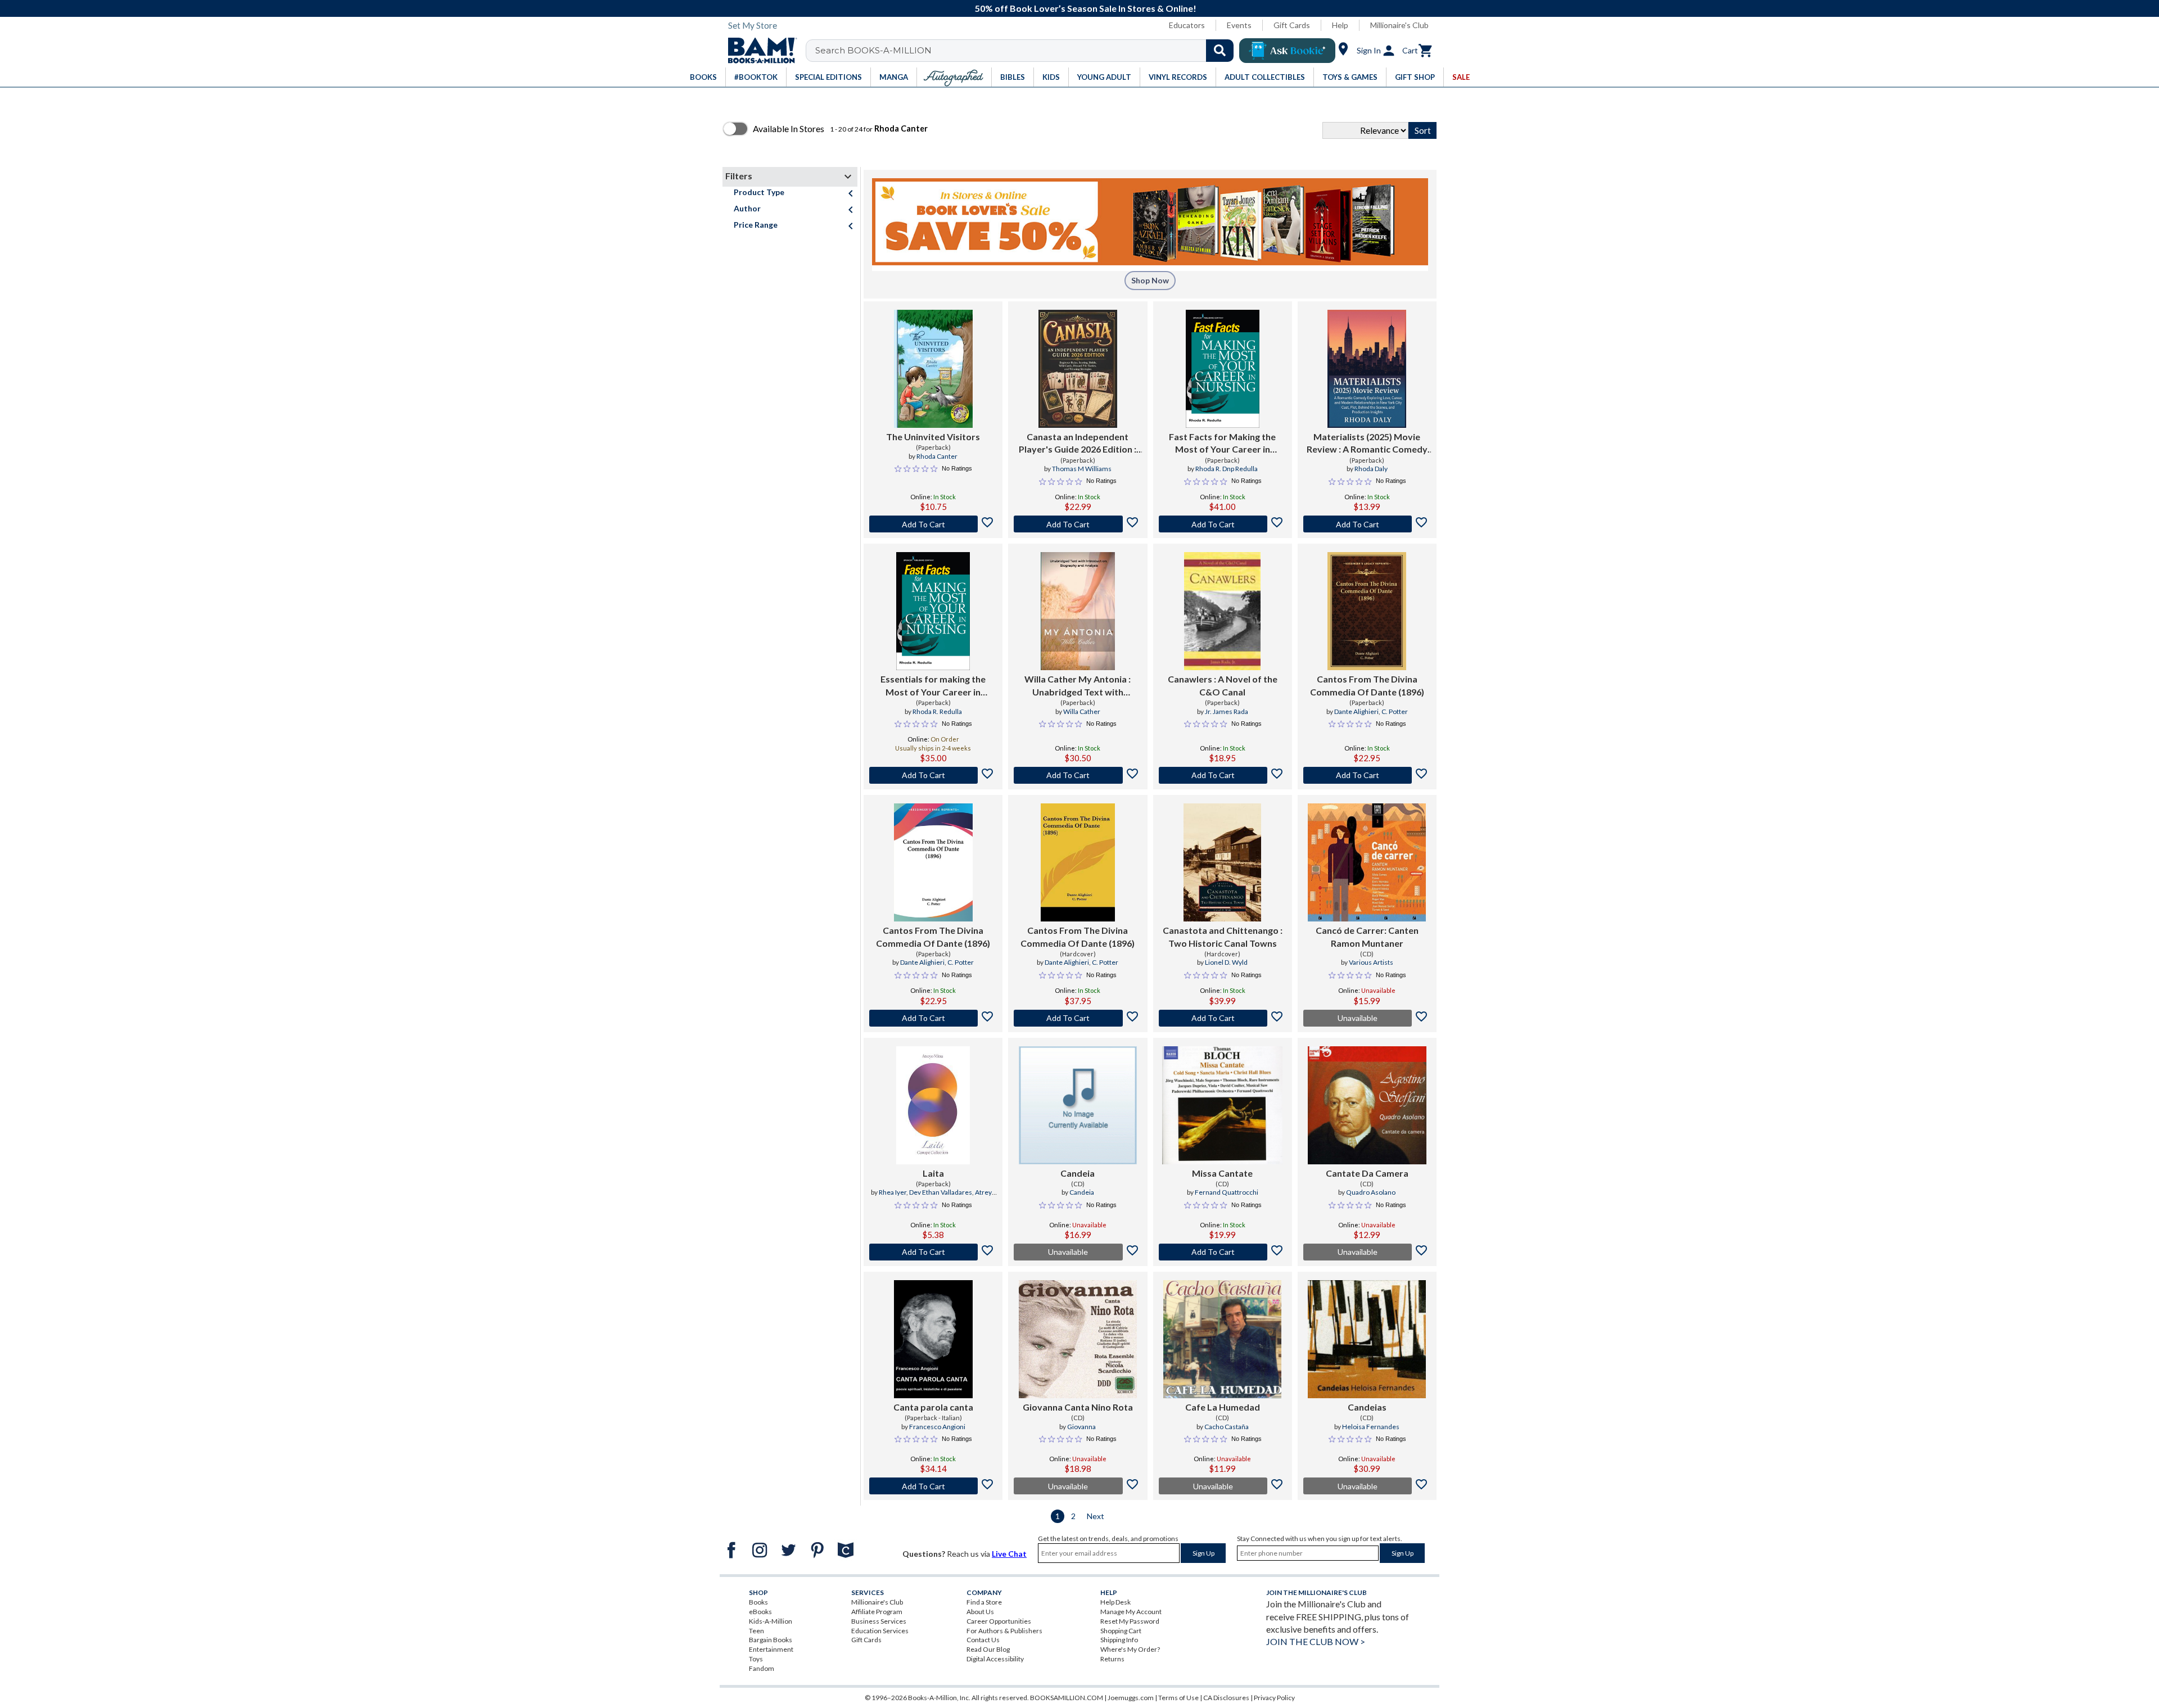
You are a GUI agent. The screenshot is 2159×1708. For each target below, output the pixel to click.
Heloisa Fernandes (1371, 1427)
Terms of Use (1178, 1698)
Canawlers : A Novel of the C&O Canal (1223, 685)
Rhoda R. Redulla (937, 711)
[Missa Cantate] (1222, 1105)
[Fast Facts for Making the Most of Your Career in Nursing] (1223, 369)
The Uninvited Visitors (933, 437)
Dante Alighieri (1356, 711)
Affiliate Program (877, 1612)
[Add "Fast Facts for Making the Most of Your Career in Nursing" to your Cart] (1223, 524)
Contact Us (983, 1640)
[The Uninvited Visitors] (933, 369)
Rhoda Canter (937, 456)
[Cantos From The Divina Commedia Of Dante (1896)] (1367, 611)
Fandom (762, 1668)
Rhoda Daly (1371, 469)
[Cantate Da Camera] (1367, 1105)
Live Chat (1009, 1554)
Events (1239, 25)
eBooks (760, 1612)
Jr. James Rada (1227, 711)
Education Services (880, 1631)
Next (1096, 1516)
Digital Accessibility (995, 1659)
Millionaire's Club (1399, 25)
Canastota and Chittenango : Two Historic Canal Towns (1223, 936)
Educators (1187, 25)
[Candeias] (1367, 1339)
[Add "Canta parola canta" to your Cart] (933, 1486)
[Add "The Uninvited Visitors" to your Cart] (933, 524)
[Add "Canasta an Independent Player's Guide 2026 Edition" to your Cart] (1078, 524)
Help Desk (1115, 1602)
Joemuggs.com (1131, 1698)
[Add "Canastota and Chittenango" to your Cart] (1223, 1018)
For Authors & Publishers (1004, 1631)
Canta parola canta (933, 1407)
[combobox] (1027, 51)
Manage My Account (1131, 1612)
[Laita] (933, 1105)
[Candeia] (1078, 1105)
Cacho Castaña (1227, 1427)
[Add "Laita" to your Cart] (933, 1252)
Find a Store (984, 1602)
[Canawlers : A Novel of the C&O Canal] (1222, 611)
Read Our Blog (988, 1649)
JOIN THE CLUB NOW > (1316, 1641)
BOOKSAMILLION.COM (1067, 1698)
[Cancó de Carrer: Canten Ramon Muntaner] (1367, 862)
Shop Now (1150, 280)
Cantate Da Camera (1367, 1173)
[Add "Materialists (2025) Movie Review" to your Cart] (1367, 524)
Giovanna (1081, 1427)
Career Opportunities (999, 1621)
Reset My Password (1130, 1621)
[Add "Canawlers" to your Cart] (1223, 775)
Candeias (1367, 1407)
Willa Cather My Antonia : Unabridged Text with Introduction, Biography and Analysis (1078, 686)
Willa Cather (1082, 711)
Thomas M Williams (1082, 469)
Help (1340, 25)
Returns (1112, 1659)
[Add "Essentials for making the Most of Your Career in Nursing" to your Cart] (933, 775)
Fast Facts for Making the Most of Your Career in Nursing (1222, 444)
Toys (756, 1659)
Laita (933, 1173)
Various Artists (1371, 962)
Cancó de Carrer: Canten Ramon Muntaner (1367, 936)
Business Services (879, 1621)
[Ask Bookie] (1287, 51)
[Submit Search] (1220, 51)
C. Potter (1395, 711)
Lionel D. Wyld (1226, 962)
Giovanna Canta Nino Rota (1078, 1407)
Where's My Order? (1130, 1649)
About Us (980, 1612)
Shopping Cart (1121, 1631)
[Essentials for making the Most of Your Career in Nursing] (933, 611)
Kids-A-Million (771, 1621)
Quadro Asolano (1371, 1192)
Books (758, 1602)
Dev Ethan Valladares (941, 1192)
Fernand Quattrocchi (1227, 1192)
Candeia (1078, 1173)
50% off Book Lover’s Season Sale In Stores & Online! (1086, 8)
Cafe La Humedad (1223, 1407)
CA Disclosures (1226, 1698)
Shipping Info (1119, 1640)
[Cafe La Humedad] (1222, 1339)
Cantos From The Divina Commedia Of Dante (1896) (1367, 685)
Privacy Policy (1274, 1698)
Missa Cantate (1222, 1173)
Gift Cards (1292, 25)
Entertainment (771, 1649)
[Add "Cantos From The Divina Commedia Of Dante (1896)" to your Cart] (1367, 775)
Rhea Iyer (893, 1192)
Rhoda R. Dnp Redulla (1227, 469)
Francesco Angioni (937, 1427)
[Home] (758, 51)
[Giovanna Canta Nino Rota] (1078, 1339)
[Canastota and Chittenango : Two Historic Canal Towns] (1223, 862)
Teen (756, 1631)
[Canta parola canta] (933, 1339)
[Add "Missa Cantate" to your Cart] (1223, 1252)
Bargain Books (771, 1640)
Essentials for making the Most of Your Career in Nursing (933, 686)
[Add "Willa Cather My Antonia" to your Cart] (1078, 775)
